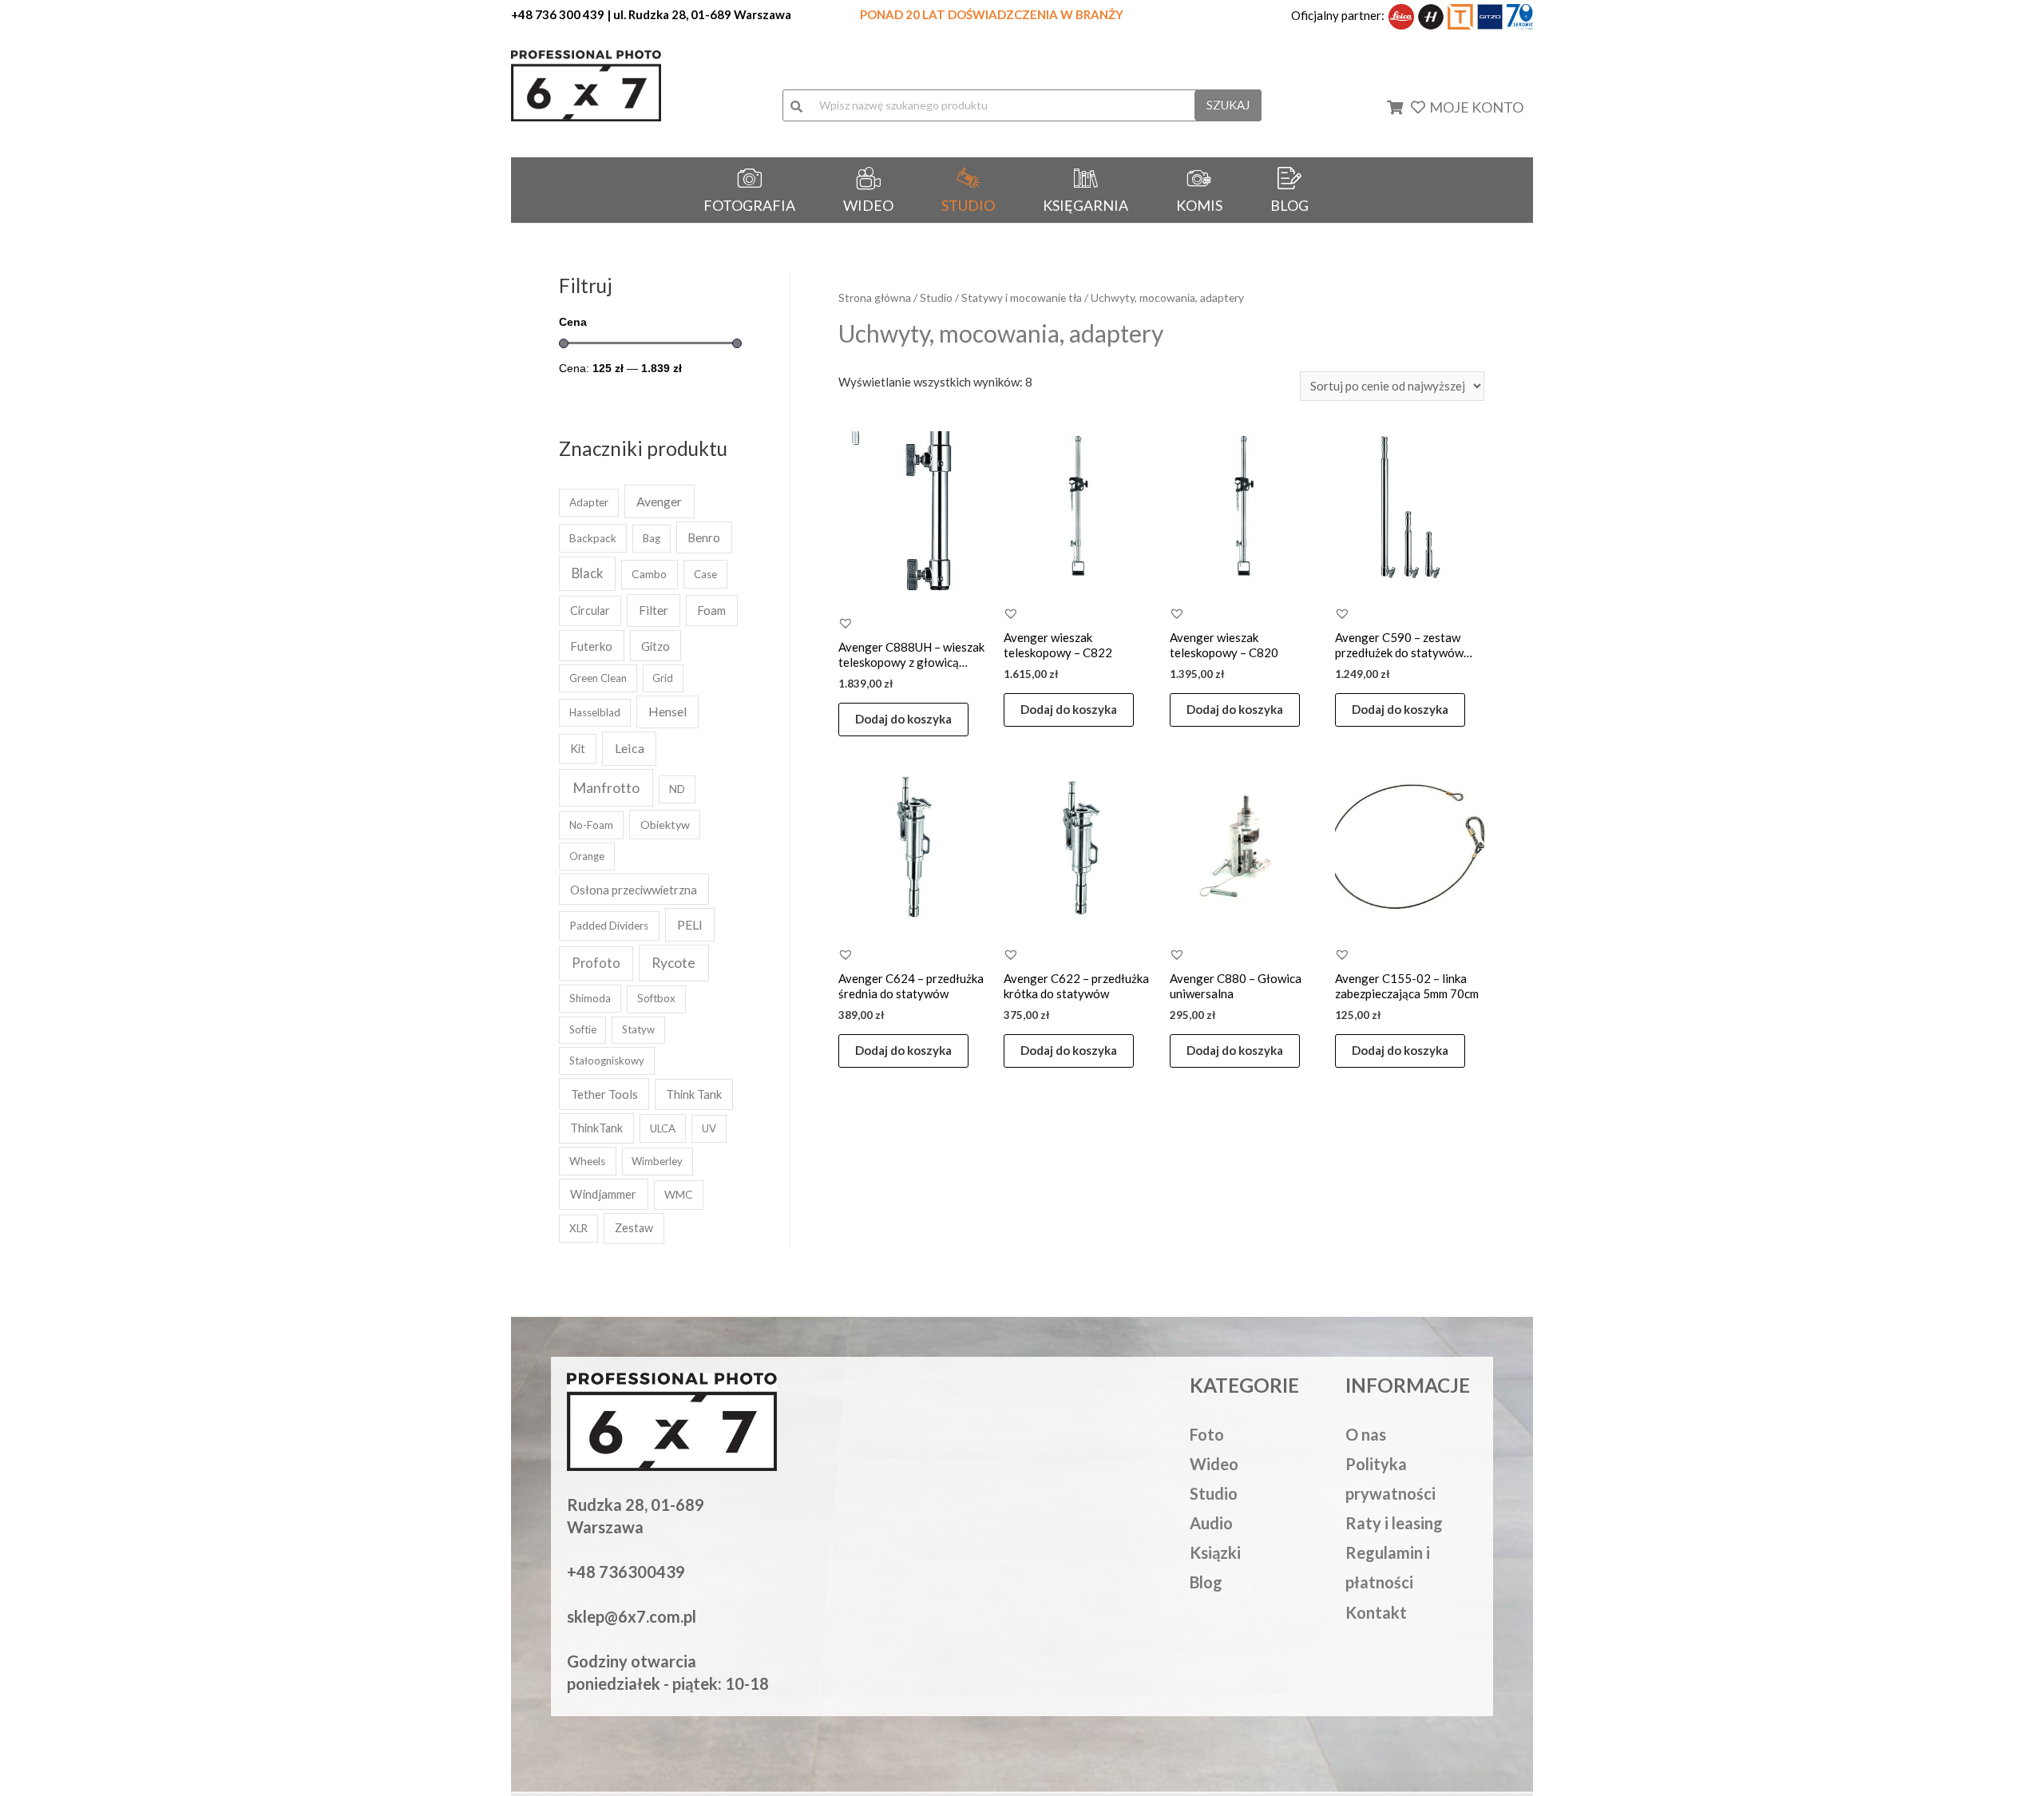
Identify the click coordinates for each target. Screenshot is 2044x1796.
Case (705, 574)
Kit (578, 749)
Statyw (638, 1029)
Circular (590, 611)
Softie (583, 1029)
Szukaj (1228, 105)
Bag (652, 538)
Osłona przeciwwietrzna (634, 890)
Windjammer (603, 1194)
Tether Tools (604, 1094)
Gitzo (656, 646)
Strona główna (875, 297)
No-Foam (591, 825)
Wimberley (657, 1161)
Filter (654, 610)
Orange (587, 856)
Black (587, 573)
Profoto (596, 963)
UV (709, 1128)
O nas (1366, 1434)
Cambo (649, 574)
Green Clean (598, 678)
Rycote (673, 963)
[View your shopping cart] (1405, 107)
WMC (678, 1194)
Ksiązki (1215, 1552)
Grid (663, 678)
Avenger (659, 501)
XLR (578, 1228)
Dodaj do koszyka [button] (903, 719)
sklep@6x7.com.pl (632, 1616)
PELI (690, 924)
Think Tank (694, 1094)
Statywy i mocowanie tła (1022, 297)
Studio (936, 297)
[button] (846, 623)
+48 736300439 (626, 1572)
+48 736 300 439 (558, 14)
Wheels (587, 1161)
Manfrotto (606, 787)
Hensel (667, 712)
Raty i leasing (1394, 1523)
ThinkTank (596, 1128)
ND (677, 789)
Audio (1211, 1523)
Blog (1206, 1582)
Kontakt (1376, 1612)
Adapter (589, 502)
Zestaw (634, 1228)
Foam (711, 610)
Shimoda (590, 998)
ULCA (663, 1128)
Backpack (593, 538)
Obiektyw (665, 825)
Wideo (1214, 1464)
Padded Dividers (609, 926)
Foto (1207, 1434)
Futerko (591, 646)
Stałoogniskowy (607, 1061)
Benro (704, 537)
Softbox (656, 998)
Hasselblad (595, 712)
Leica (630, 748)
